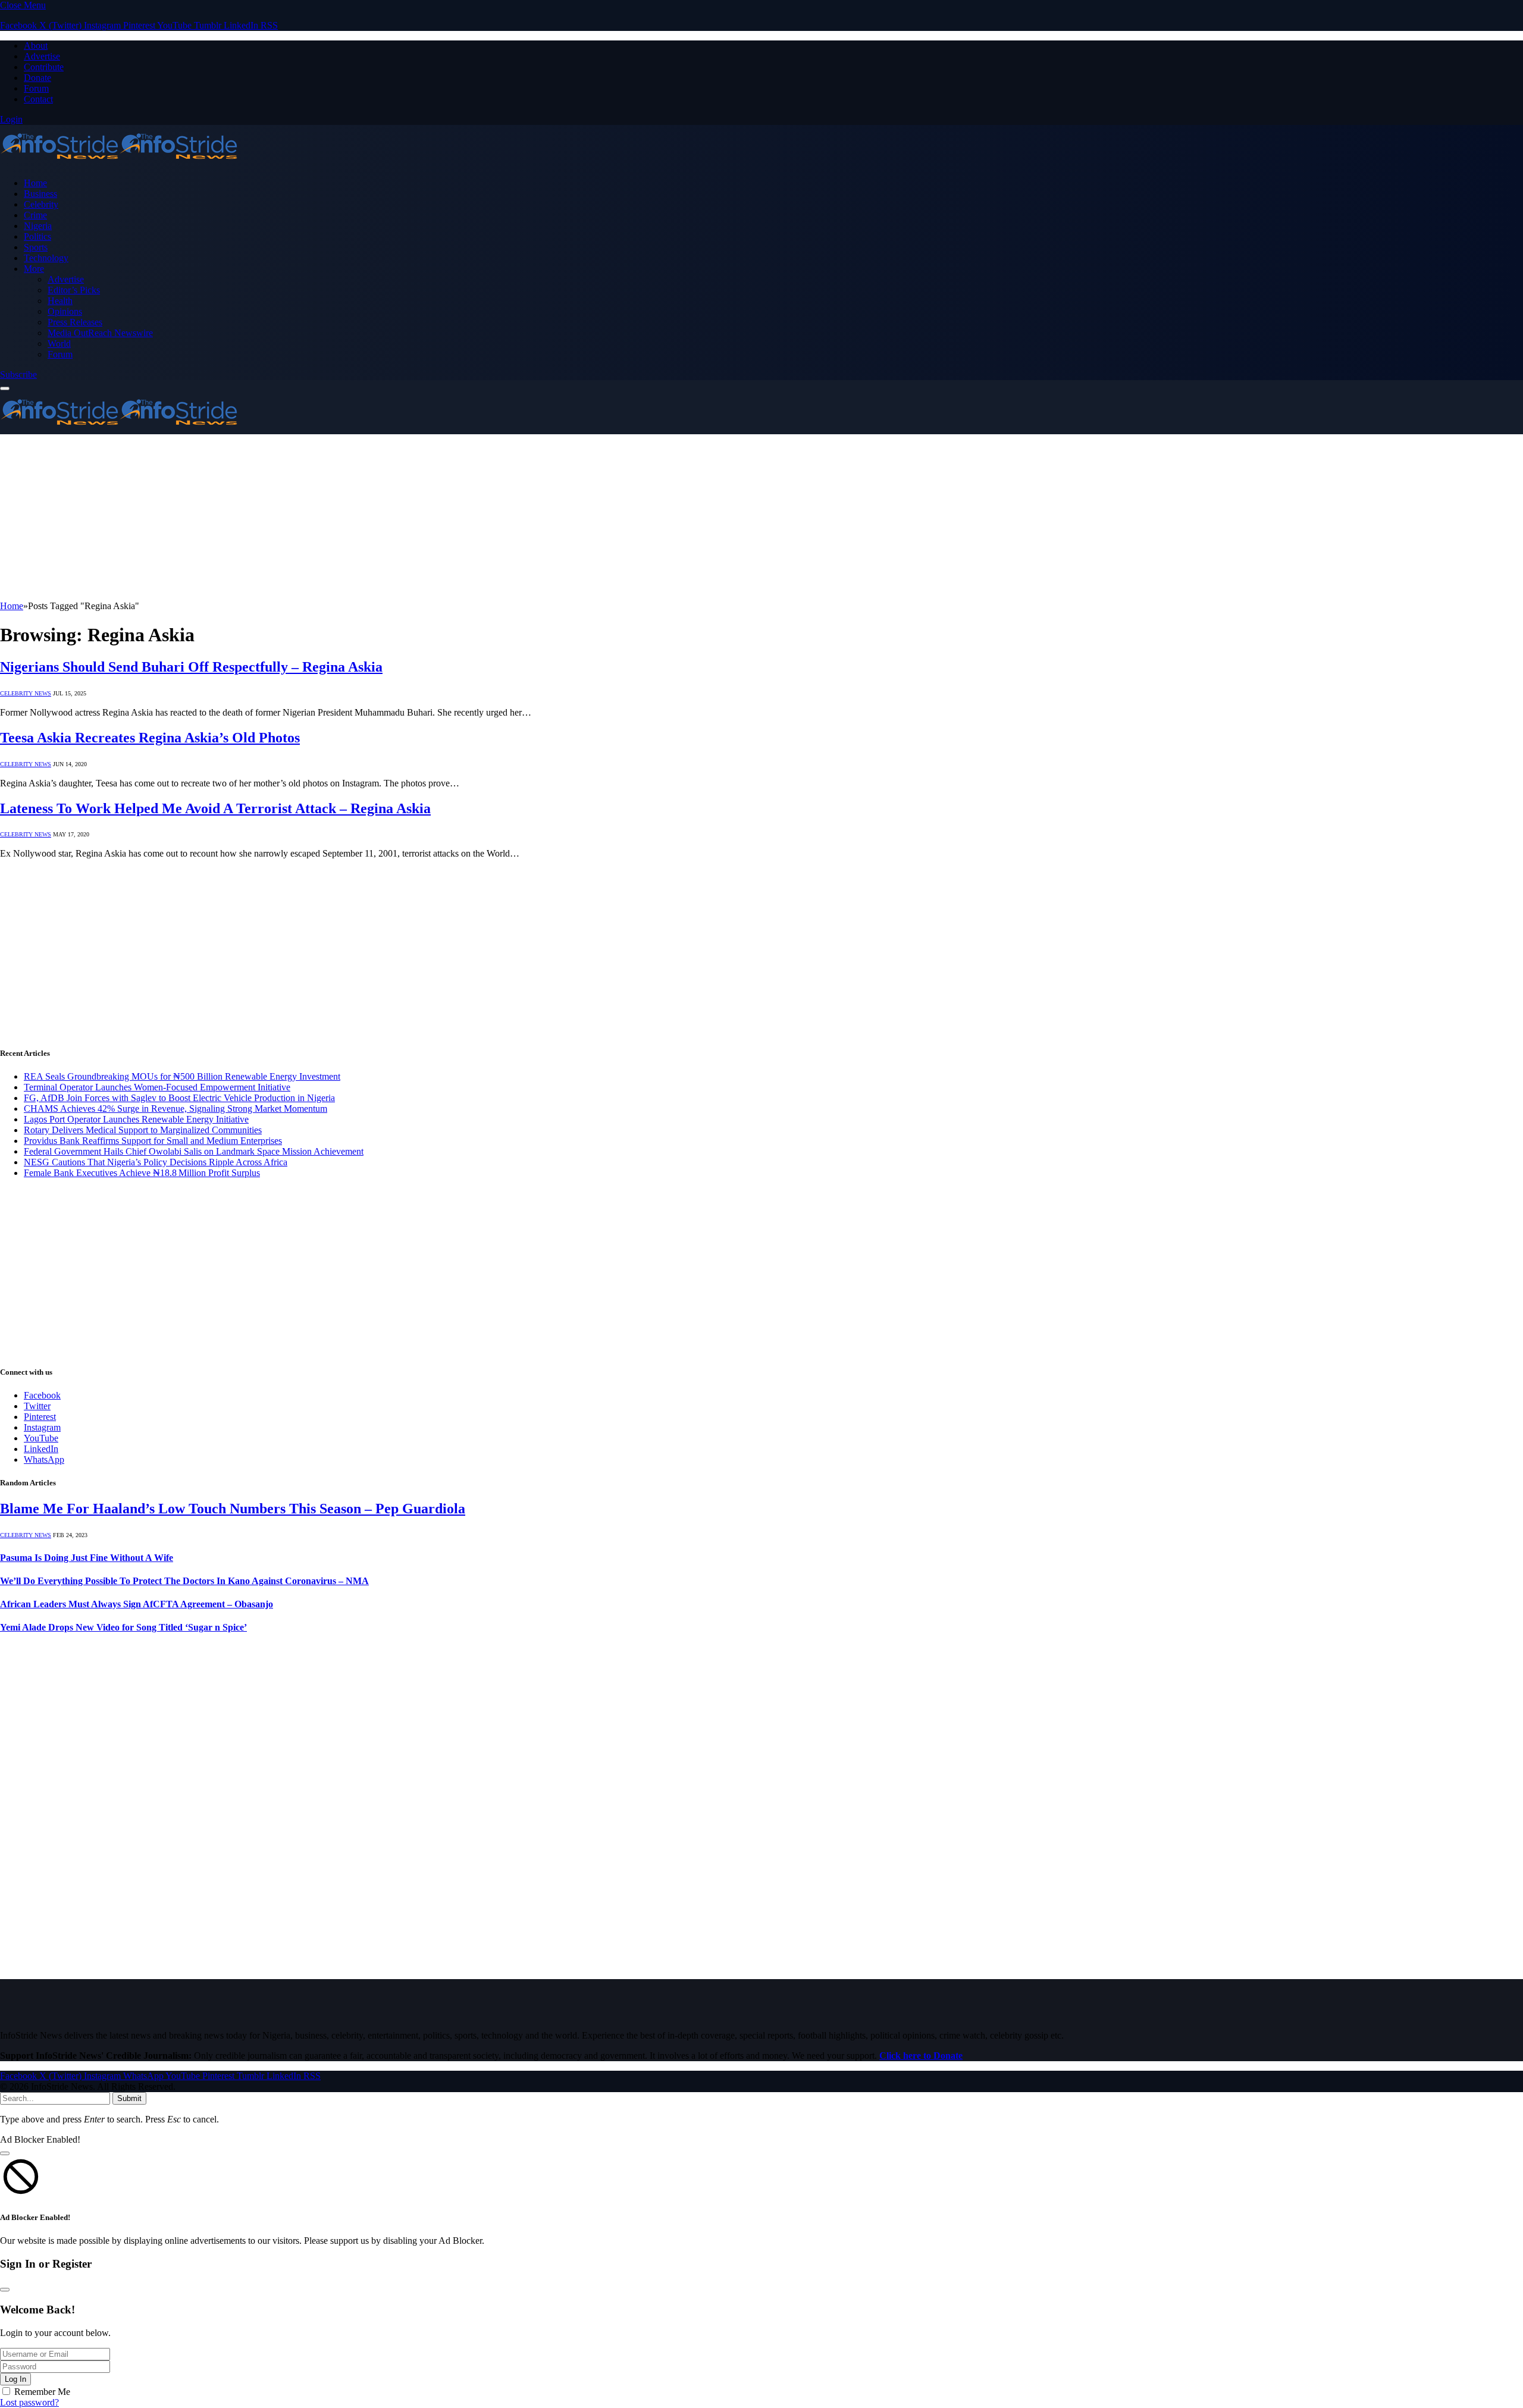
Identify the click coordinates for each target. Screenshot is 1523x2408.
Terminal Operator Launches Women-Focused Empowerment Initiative (157, 1087)
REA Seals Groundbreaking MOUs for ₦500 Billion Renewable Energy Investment (182, 1076)
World (59, 344)
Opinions (65, 311)
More (34, 269)
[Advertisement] (357, 518)
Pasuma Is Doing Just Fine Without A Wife (87, 1558)
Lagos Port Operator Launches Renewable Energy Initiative (136, 1119)
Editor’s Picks (74, 290)
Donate (37, 78)
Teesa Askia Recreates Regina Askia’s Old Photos (150, 738)
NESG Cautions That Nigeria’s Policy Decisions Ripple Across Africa (156, 1162)
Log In (15, 2379)
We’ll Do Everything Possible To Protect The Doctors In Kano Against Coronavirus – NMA (184, 1581)
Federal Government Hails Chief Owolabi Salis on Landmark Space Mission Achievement (194, 1151)
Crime (35, 215)
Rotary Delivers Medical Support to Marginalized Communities (143, 1130)
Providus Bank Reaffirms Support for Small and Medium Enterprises (153, 1141)
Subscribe (18, 374)
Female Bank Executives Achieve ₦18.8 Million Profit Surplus (142, 1173)
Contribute (44, 67)
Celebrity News (26, 693)
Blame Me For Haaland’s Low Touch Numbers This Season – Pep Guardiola (233, 1509)
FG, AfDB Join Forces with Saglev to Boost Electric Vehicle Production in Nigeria (179, 1098)
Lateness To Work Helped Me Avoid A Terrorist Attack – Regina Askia (215, 808)
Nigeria (38, 226)
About (36, 46)
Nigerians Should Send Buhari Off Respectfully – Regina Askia (191, 667)
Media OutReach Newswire (100, 333)
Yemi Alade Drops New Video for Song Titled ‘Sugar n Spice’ (123, 1627)
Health (60, 301)
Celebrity (41, 204)
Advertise (42, 56)
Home (35, 183)
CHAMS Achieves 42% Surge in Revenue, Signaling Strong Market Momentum (176, 1109)
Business (40, 194)
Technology (46, 258)
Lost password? (29, 2402)
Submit (129, 2098)
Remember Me (42, 2392)
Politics (37, 236)
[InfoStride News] (119, 163)
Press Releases (75, 322)
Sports (36, 247)
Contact (38, 99)
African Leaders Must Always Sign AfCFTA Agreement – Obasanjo (137, 1604)
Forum (36, 88)
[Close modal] (5, 2153)
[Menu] (5, 388)
